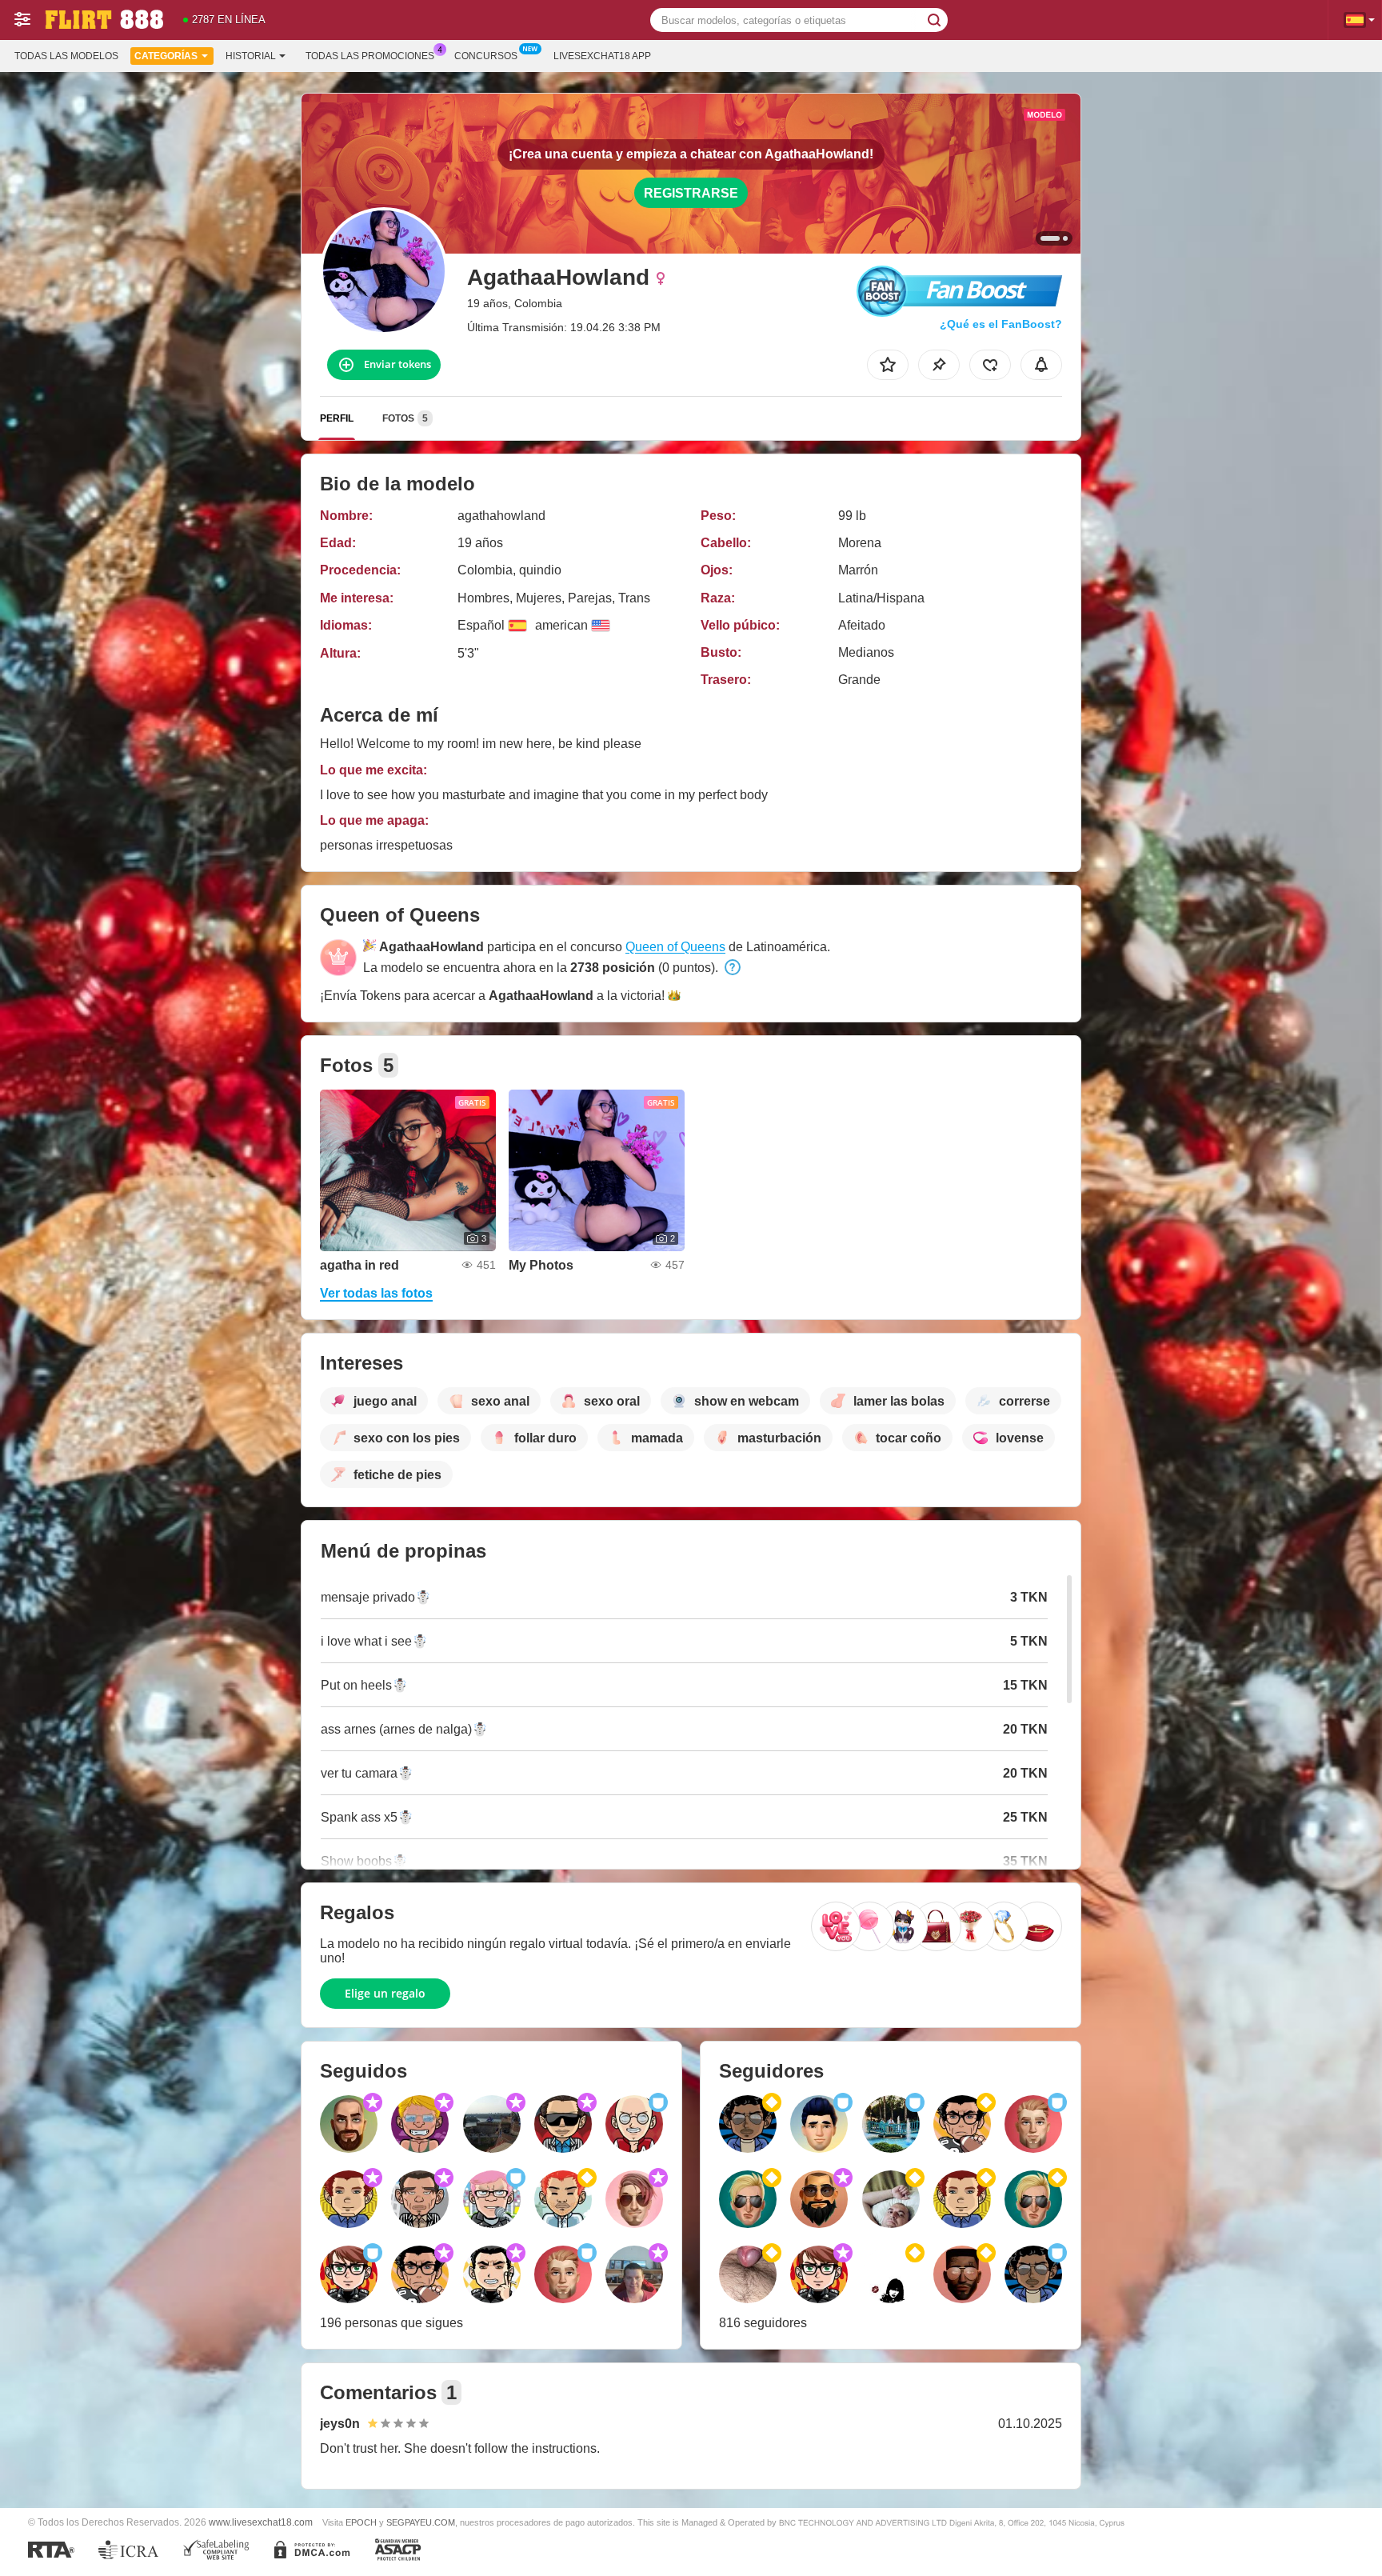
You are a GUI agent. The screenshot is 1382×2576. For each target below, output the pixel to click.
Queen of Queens (675, 947)
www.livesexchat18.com (261, 2522)
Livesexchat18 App (602, 56)
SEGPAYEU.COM (421, 2522)
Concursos (486, 56)
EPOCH (361, 2522)
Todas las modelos (66, 56)
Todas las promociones (370, 56)
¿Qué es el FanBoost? (1001, 324)
